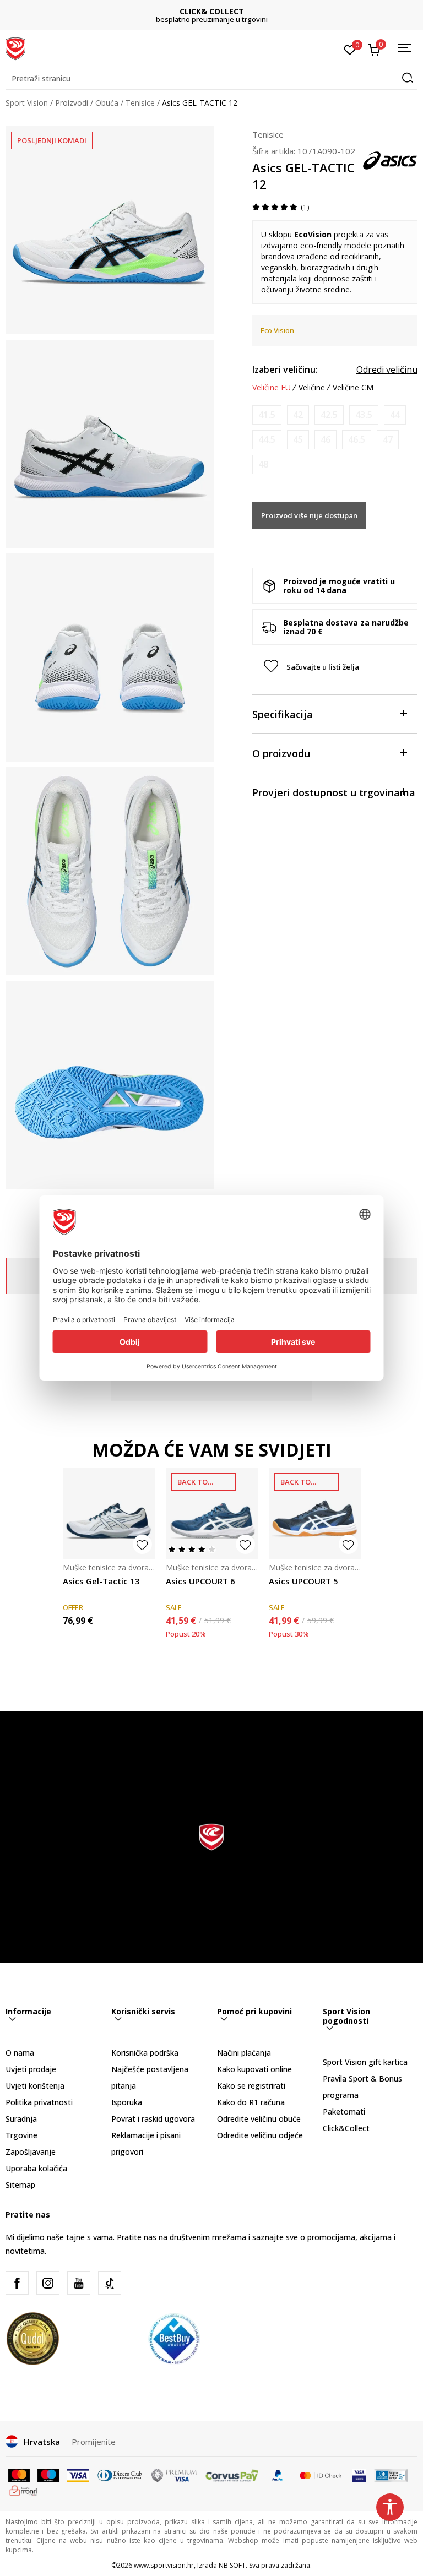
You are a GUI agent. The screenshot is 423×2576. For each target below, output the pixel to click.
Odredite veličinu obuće (259, 2119)
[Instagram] (48, 2283)
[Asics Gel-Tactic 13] (109, 1513)
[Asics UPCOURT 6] (212, 1513)
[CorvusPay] (232, 2475)
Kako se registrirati (251, 2086)
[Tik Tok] (110, 2283)
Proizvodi (72, 103)
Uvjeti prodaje (31, 2069)
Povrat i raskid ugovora (153, 2119)
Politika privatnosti (39, 2102)
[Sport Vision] (15, 48)
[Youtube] (79, 2283)
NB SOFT (232, 2565)
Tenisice (140, 103)
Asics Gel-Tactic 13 (101, 1581)
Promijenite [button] (94, 2442)
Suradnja (21, 2119)
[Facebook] (17, 2283)
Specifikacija (283, 714)
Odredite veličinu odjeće (260, 2135)
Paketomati (344, 2112)
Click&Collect (346, 2128)
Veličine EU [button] (272, 388)
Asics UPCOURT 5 (303, 1581)
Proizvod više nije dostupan (309, 515)
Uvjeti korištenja (35, 2086)
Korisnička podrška (145, 2053)
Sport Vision (27, 103)
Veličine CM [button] (353, 388)
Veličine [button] (312, 388)
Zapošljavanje (31, 2152)
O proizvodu (281, 753)
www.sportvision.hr (164, 2565)
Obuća (107, 103)
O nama (20, 2053)
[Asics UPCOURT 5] (315, 1513)
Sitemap (20, 2185)
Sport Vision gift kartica (365, 2062)
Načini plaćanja (244, 2053)
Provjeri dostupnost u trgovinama (334, 792)
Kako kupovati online (254, 2069)
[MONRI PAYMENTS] (23, 2490)
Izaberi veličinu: (285, 369)
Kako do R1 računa (251, 2102)
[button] (211, 79)
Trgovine (21, 2135)
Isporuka (127, 2102)
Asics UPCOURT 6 (200, 1581)
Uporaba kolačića (36, 2168)
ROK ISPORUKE (212, 11)
